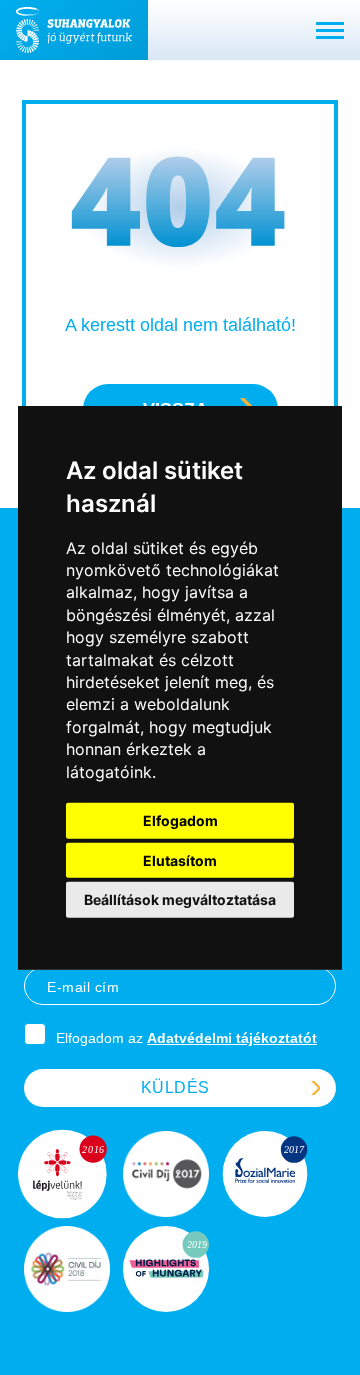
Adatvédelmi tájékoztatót (232, 1038)
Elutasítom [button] (180, 859)
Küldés (175, 1087)
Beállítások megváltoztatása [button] (180, 899)
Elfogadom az (186, 1038)
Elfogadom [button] (180, 820)
